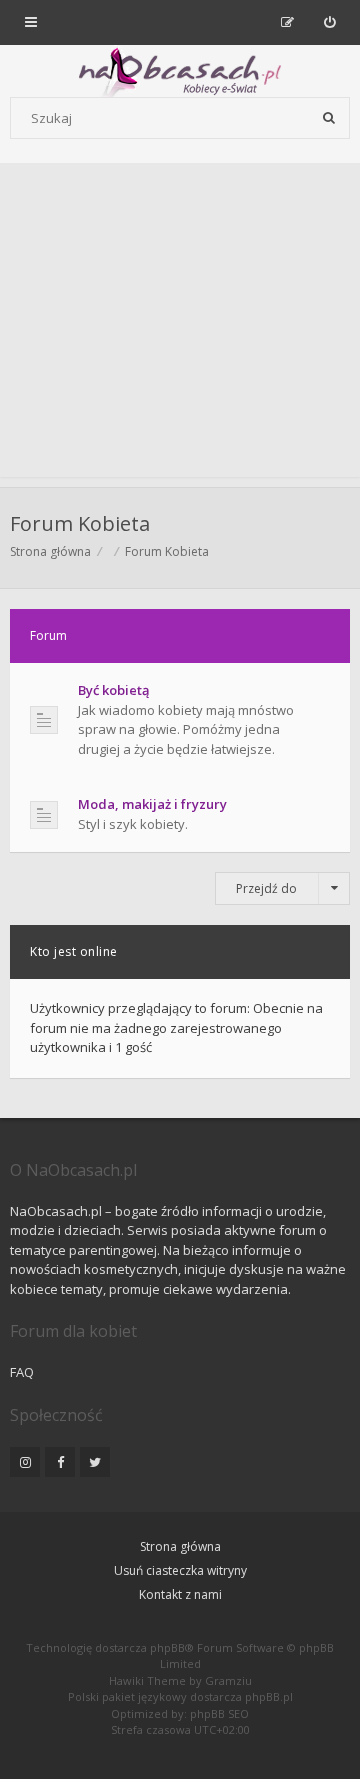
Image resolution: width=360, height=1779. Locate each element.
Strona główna (180, 1546)
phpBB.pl (269, 1696)
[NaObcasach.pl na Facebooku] (60, 1462)
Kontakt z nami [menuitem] (180, 1594)
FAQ (22, 1372)
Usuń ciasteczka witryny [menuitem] (180, 1570)
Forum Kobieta (80, 523)
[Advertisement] (180, 325)
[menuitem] (329, 22)
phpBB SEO (219, 1713)
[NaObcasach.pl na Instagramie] (25, 1462)
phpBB (167, 1647)
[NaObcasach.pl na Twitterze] (95, 1462)
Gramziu (228, 1680)
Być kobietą (114, 690)
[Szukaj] (329, 118)
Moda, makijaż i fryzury (152, 804)
